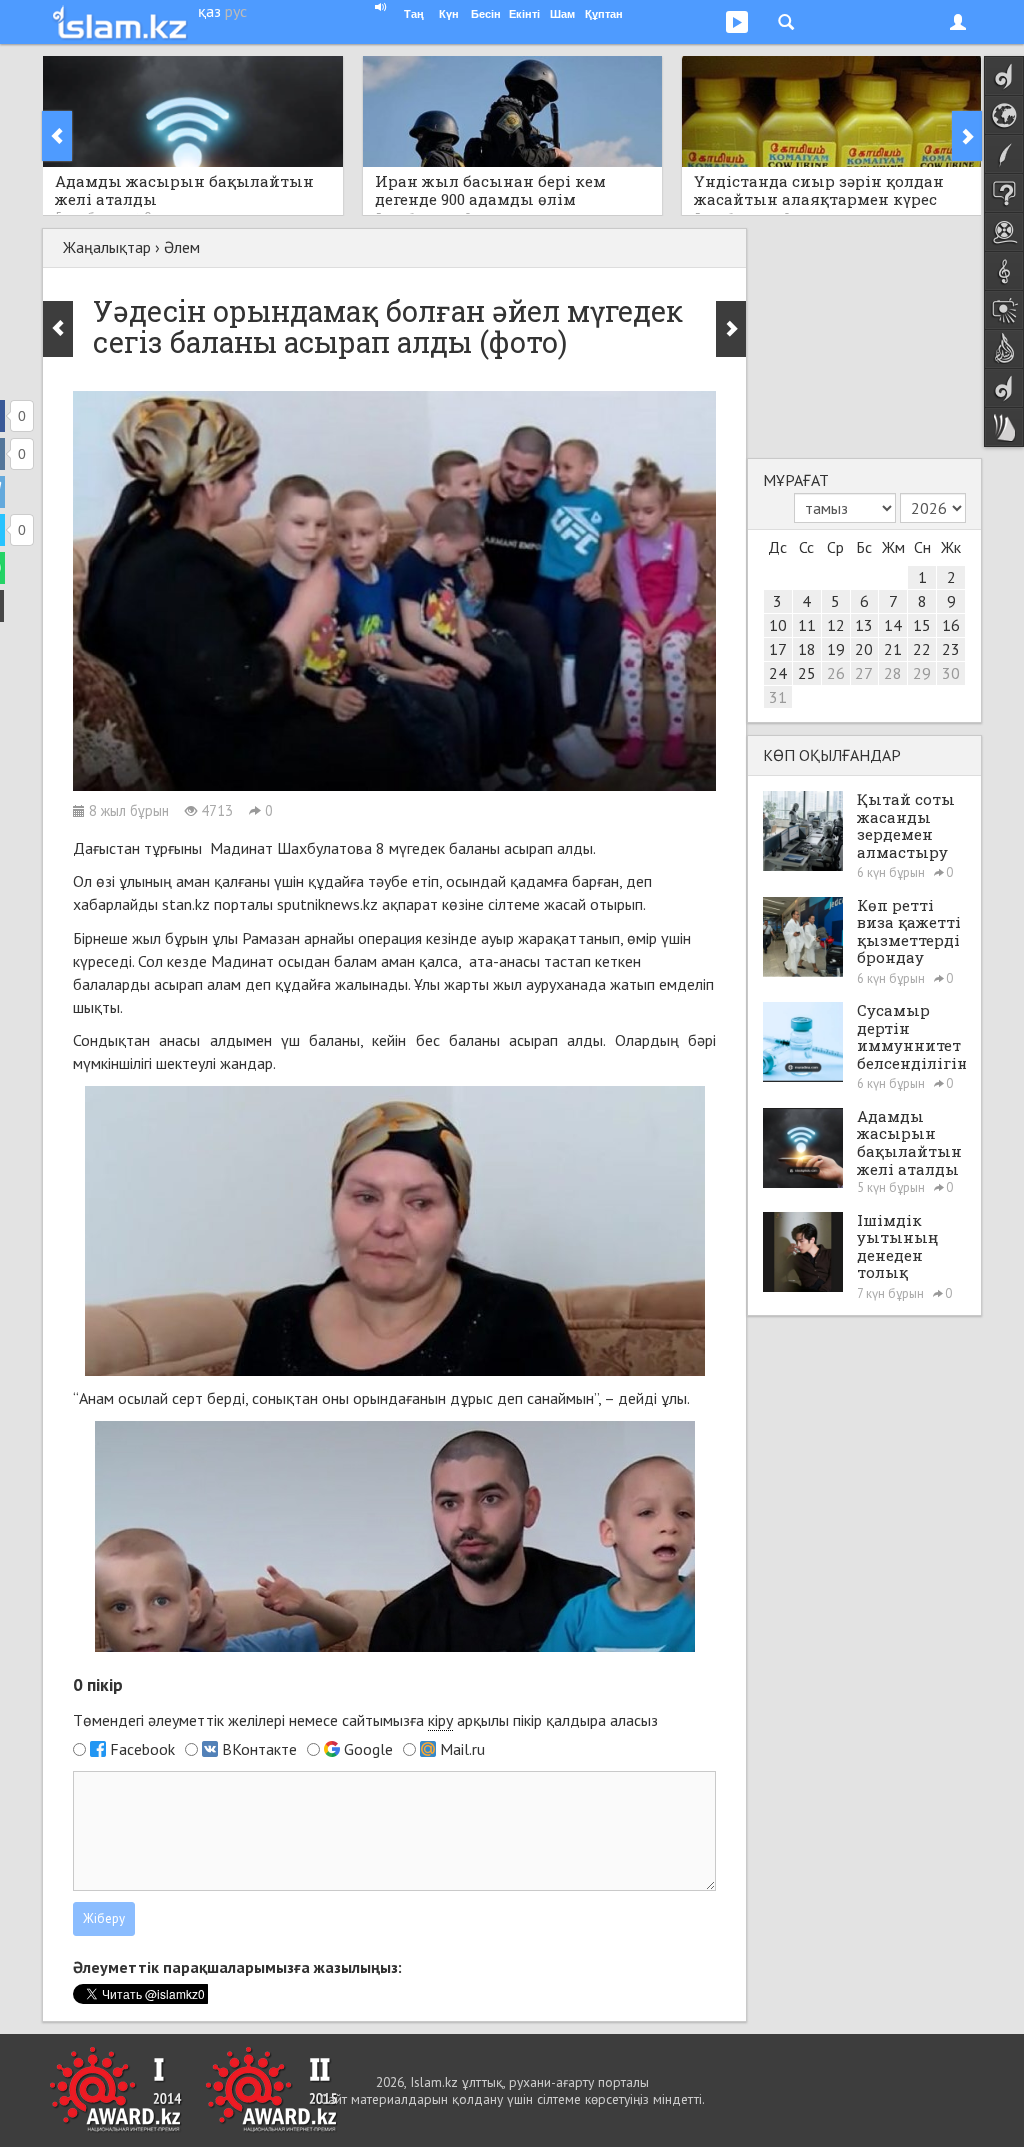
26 (836, 673)
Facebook (142, 1749)
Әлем (182, 247)
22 (922, 649)
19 (836, 649)
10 (778, 625)
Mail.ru (462, 1749)
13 (864, 625)
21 (893, 649)
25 (807, 673)
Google (368, 1749)
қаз (209, 11)
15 (922, 625)
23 (951, 649)
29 (922, 673)
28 (893, 673)
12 (836, 625)
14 (893, 625)
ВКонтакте (259, 1749)
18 (807, 649)
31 (778, 697)
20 (864, 649)
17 (778, 649)
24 (778, 673)
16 (951, 625)
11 (807, 625)
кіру (440, 1720)
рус (236, 11)
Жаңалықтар (107, 247)
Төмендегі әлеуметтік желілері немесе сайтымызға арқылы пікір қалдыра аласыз (365, 1720)
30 (951, 673)
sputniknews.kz (327, 904)
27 (864, 673)
